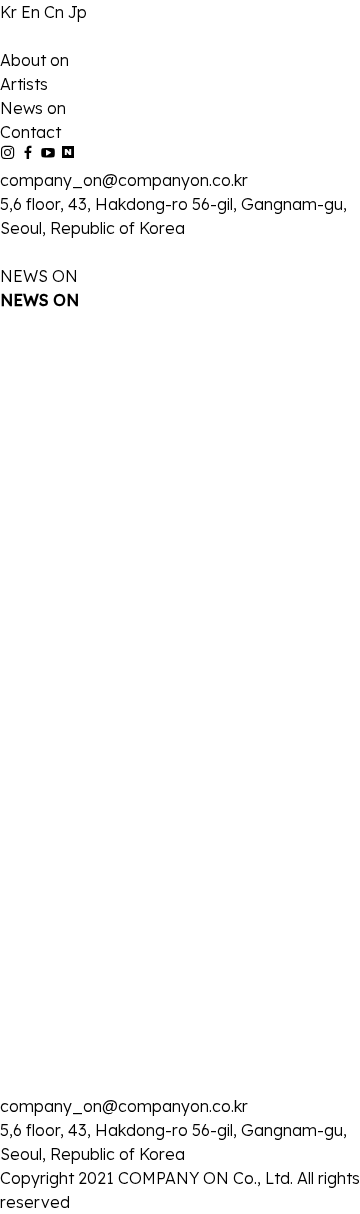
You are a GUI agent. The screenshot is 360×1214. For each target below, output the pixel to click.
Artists (24, 84)
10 (154, 1073)
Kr (10, 12)
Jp (77, 12)
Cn (56, 12)
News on (33, 108)
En (32, 12)
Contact (30, 132)
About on (34, 60)
